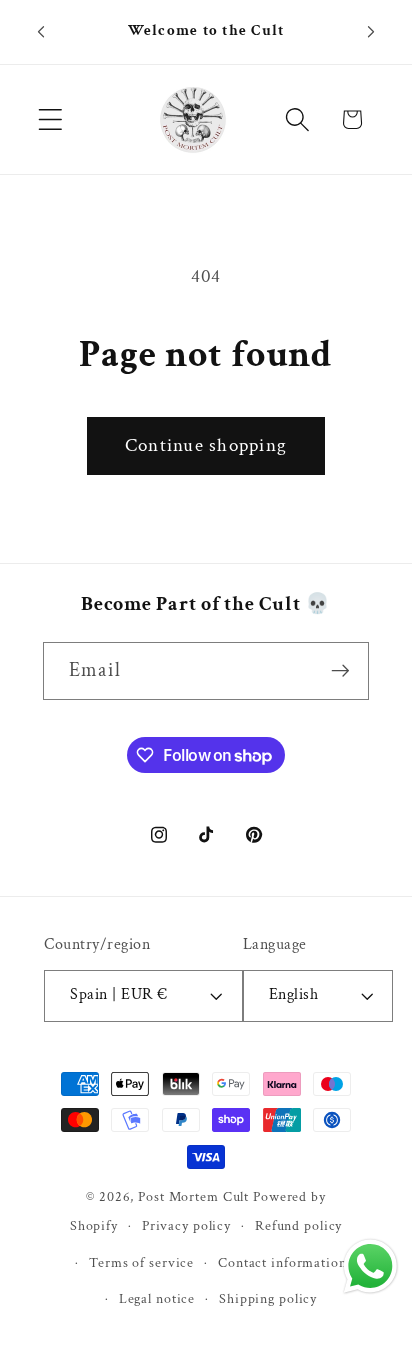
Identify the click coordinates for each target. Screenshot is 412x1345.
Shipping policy (268, 1299)
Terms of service (141, 1263)
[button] (50, 119)
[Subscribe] (340, 671)
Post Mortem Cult (193, 1197)
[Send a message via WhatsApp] (370, 1266)
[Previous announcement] (41, 32)
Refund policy (298, 1226)
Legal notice (157, 1299)
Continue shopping (206, 445)
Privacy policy (186, 1226)
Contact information (282, 1263)
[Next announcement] (371, 32)
